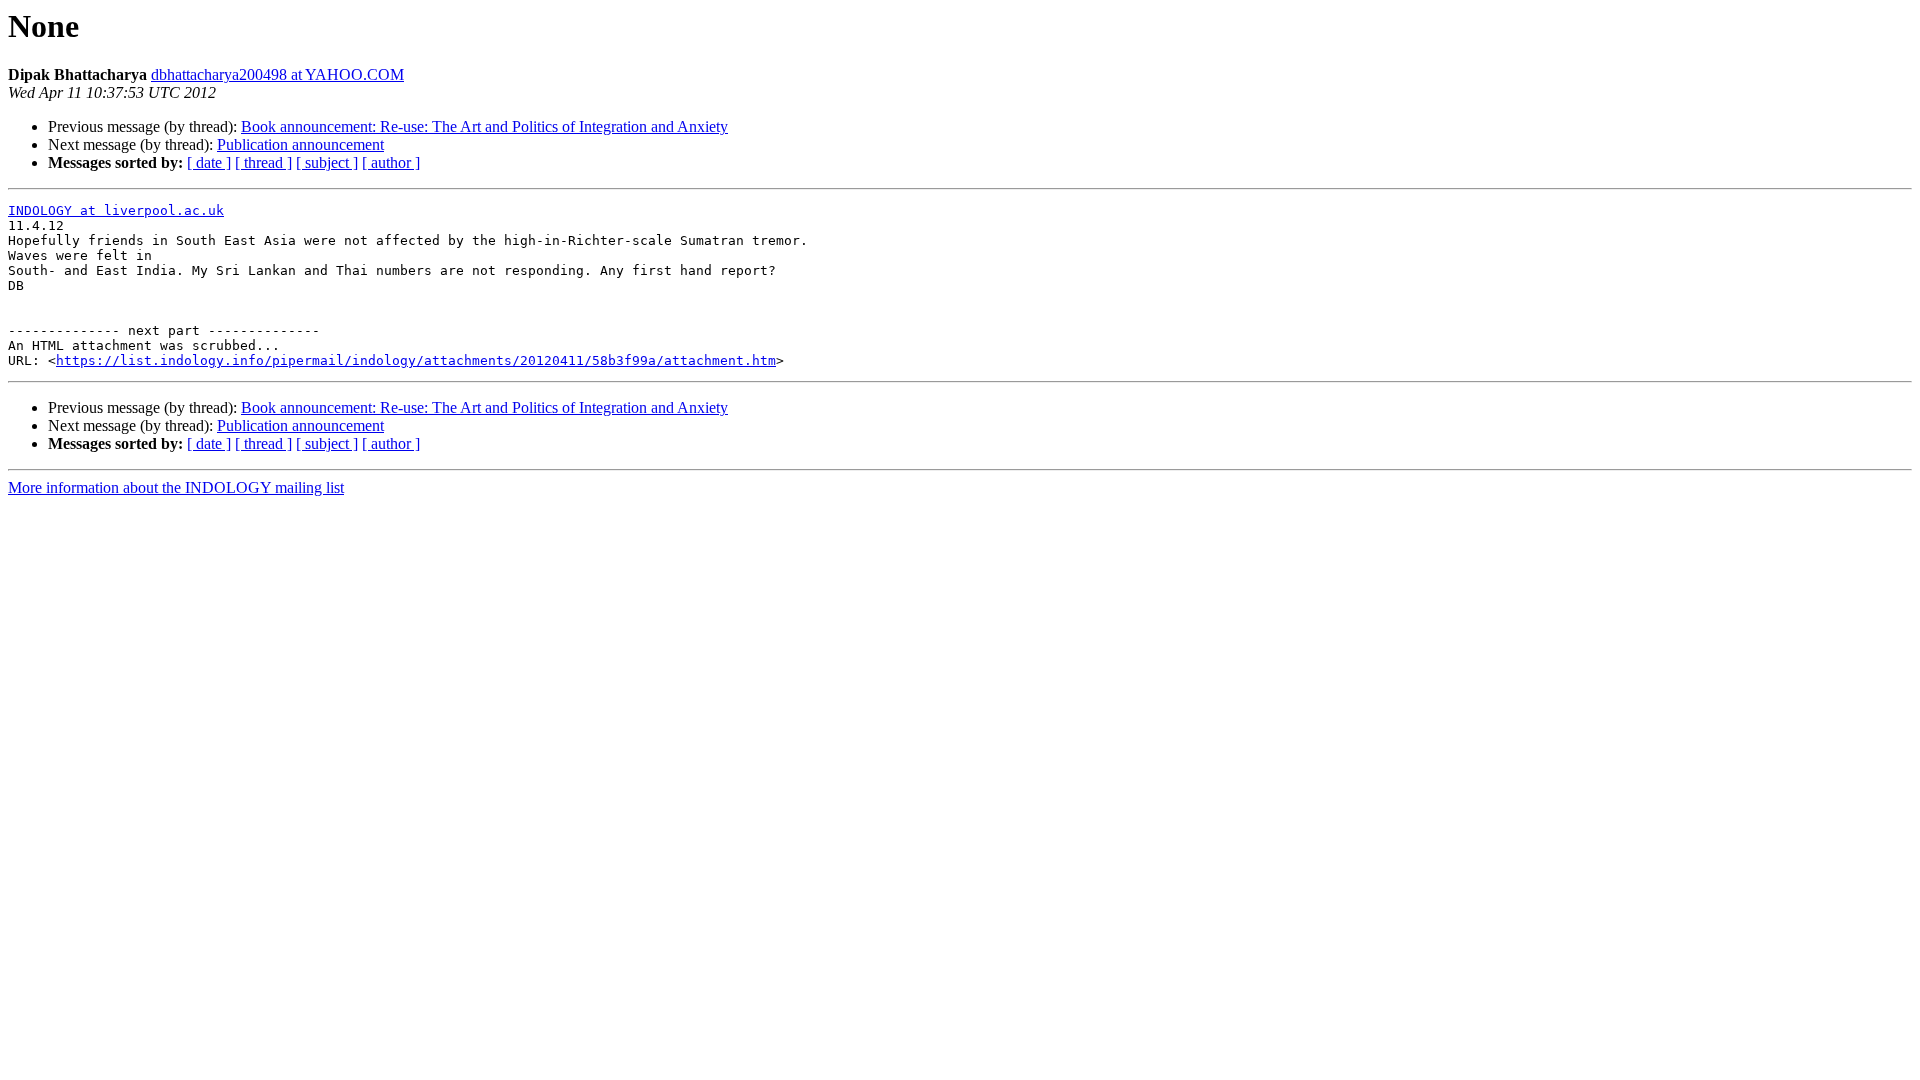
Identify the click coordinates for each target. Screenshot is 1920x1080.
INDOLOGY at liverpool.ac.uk (116, 210)
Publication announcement (300, 144)
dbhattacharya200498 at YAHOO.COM (277, 74)
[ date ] (209, 162)
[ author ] (391, 162)
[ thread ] (263, 162)
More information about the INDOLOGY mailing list (176, 487)
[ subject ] (327, 162)
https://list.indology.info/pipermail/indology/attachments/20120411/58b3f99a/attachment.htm (416, 360)
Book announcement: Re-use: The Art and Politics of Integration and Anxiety (484, 126)
